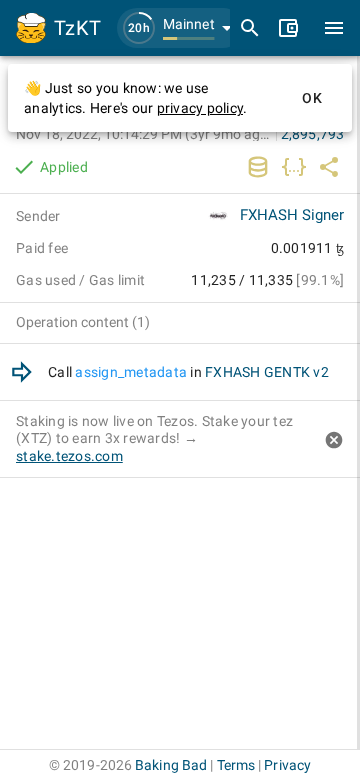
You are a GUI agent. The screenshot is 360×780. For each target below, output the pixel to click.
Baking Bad (171, 765)
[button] (180, 28)
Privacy (287, 765)
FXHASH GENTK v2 (267, 372)
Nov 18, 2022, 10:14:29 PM (144, 134)
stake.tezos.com (69, 456)
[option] (180, 372)
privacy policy (200, 108)
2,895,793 (312, 134)
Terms (236, 765)
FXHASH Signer (292, 215)
